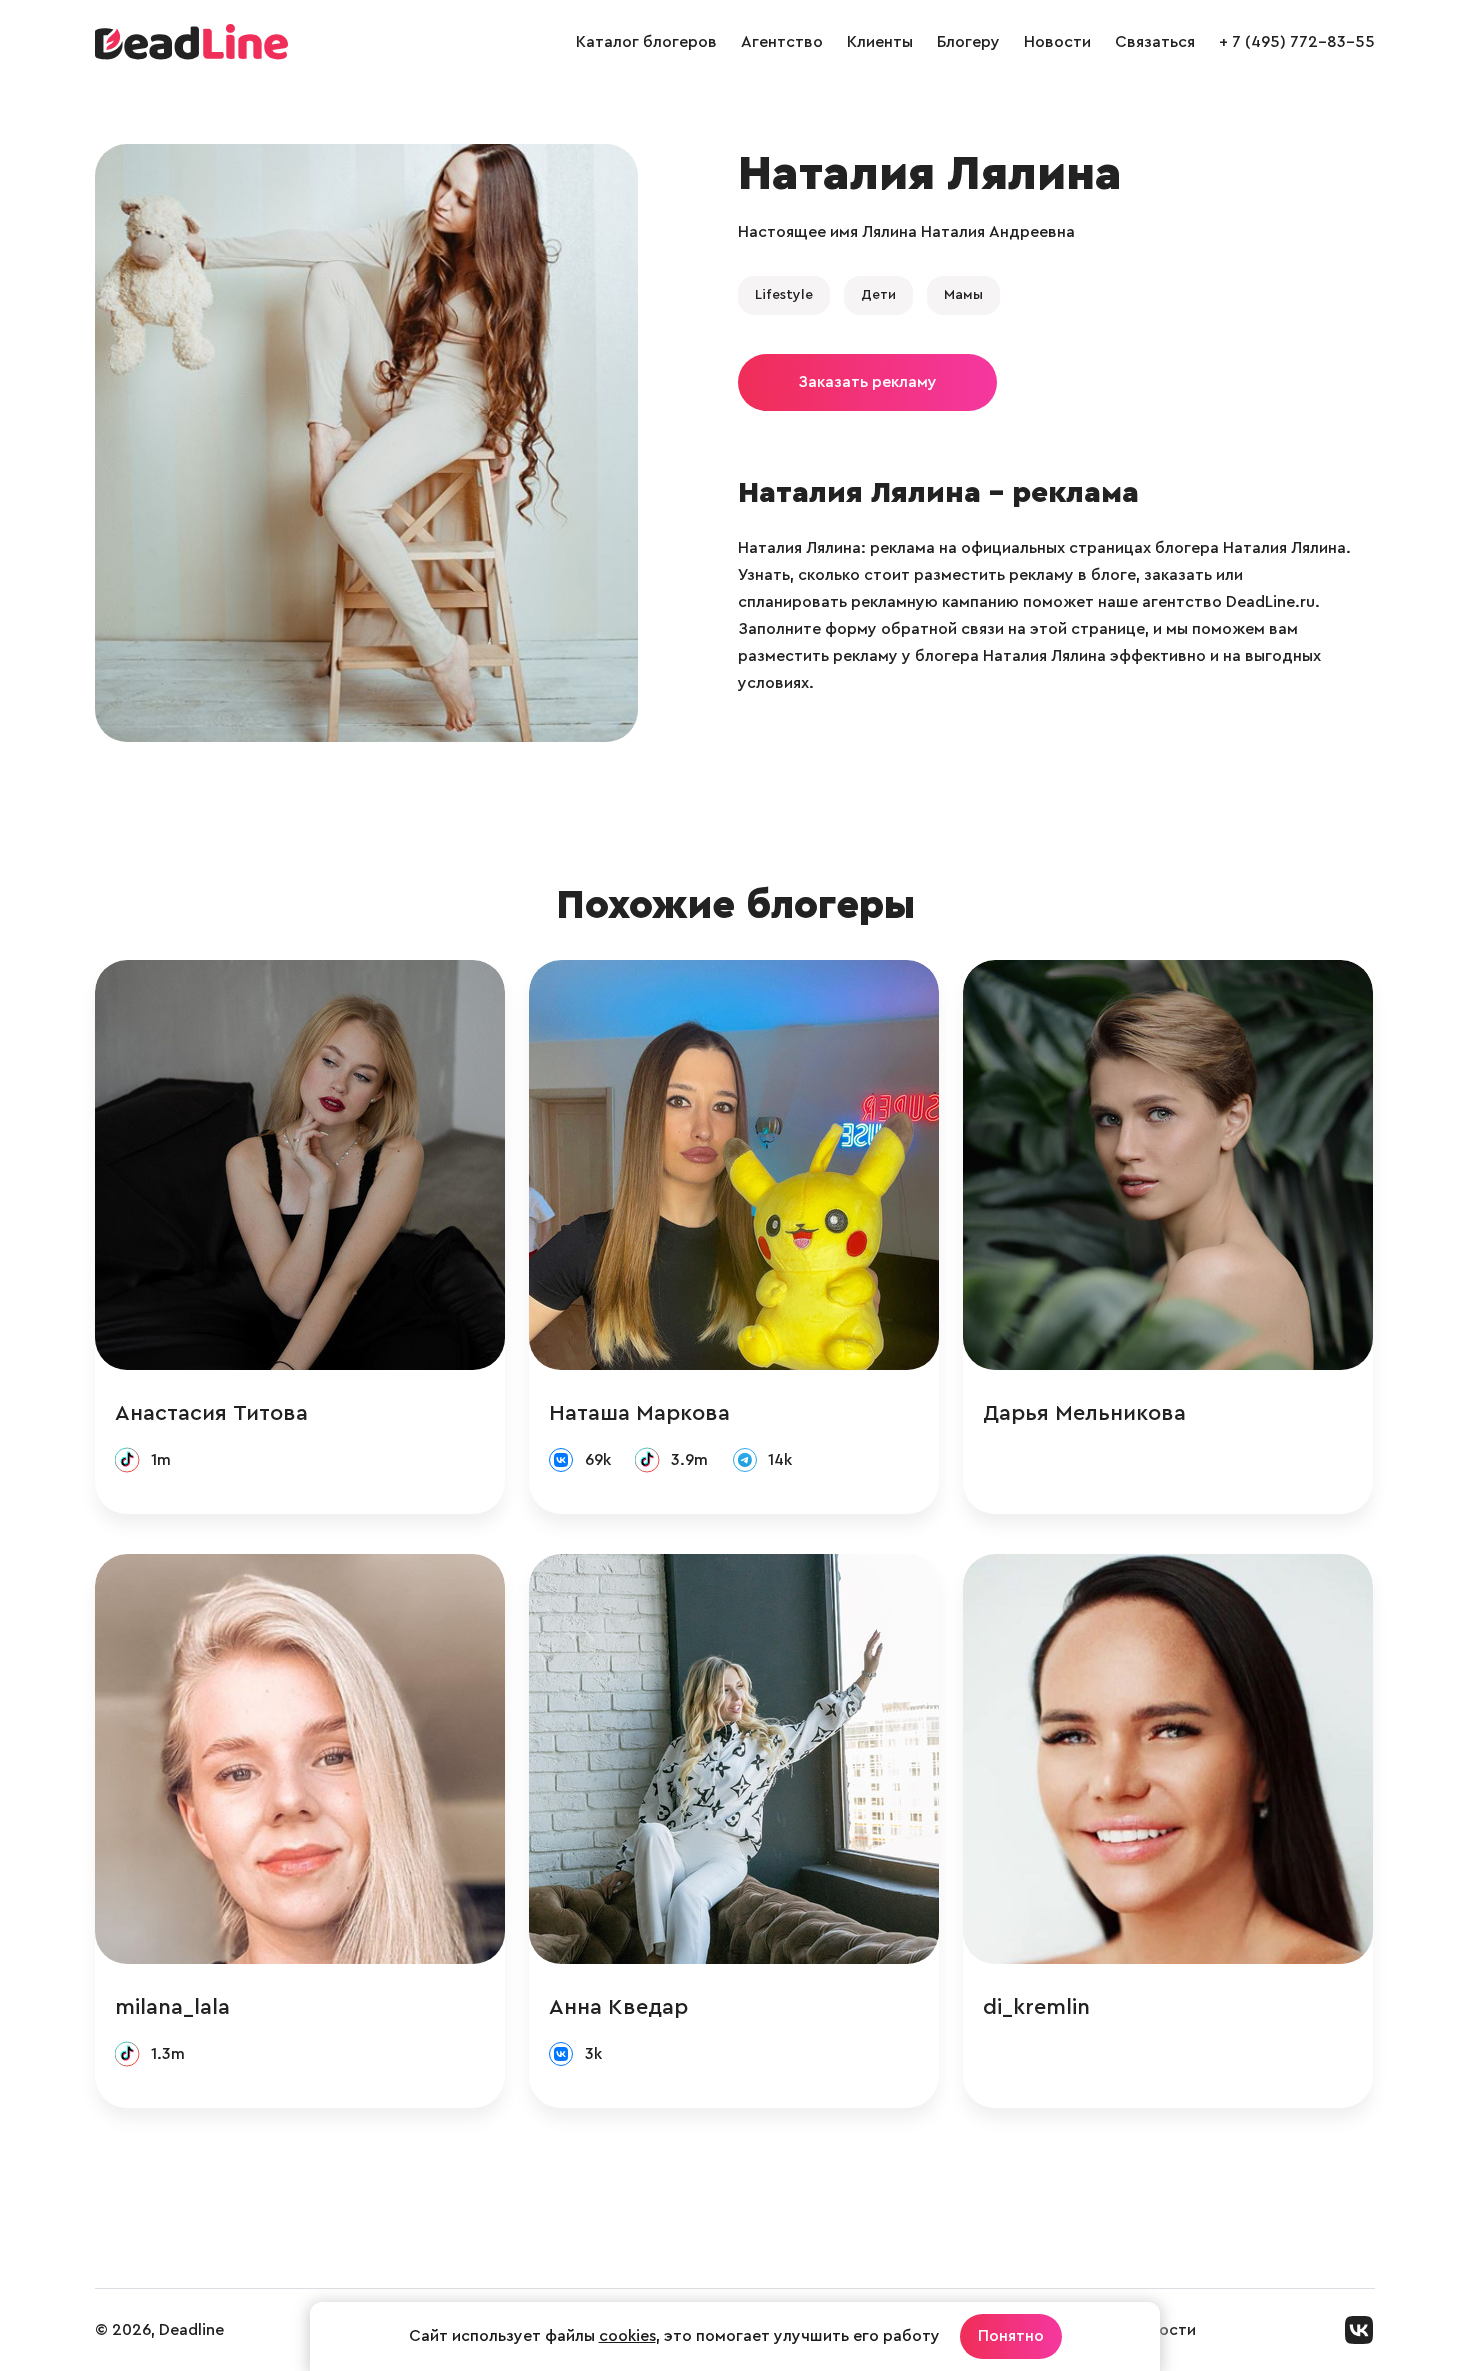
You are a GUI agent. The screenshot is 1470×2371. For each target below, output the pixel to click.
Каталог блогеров (646, 42)
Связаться (1155, 42)
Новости (1057, 42)
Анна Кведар (618, 2007)
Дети (878, 295)
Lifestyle (784, 295)
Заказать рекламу (867, 382)
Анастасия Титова (211, 1413)
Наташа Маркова (639, 1413)
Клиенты (880, 42)
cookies (627, 2336)
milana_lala (172, 2007)
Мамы (963, 295)
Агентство (782, 42)
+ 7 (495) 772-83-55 (1297, 42)
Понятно (1011, 2336)
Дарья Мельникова (1084, 1413)
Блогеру (968, 42)
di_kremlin (1036, 2007)
